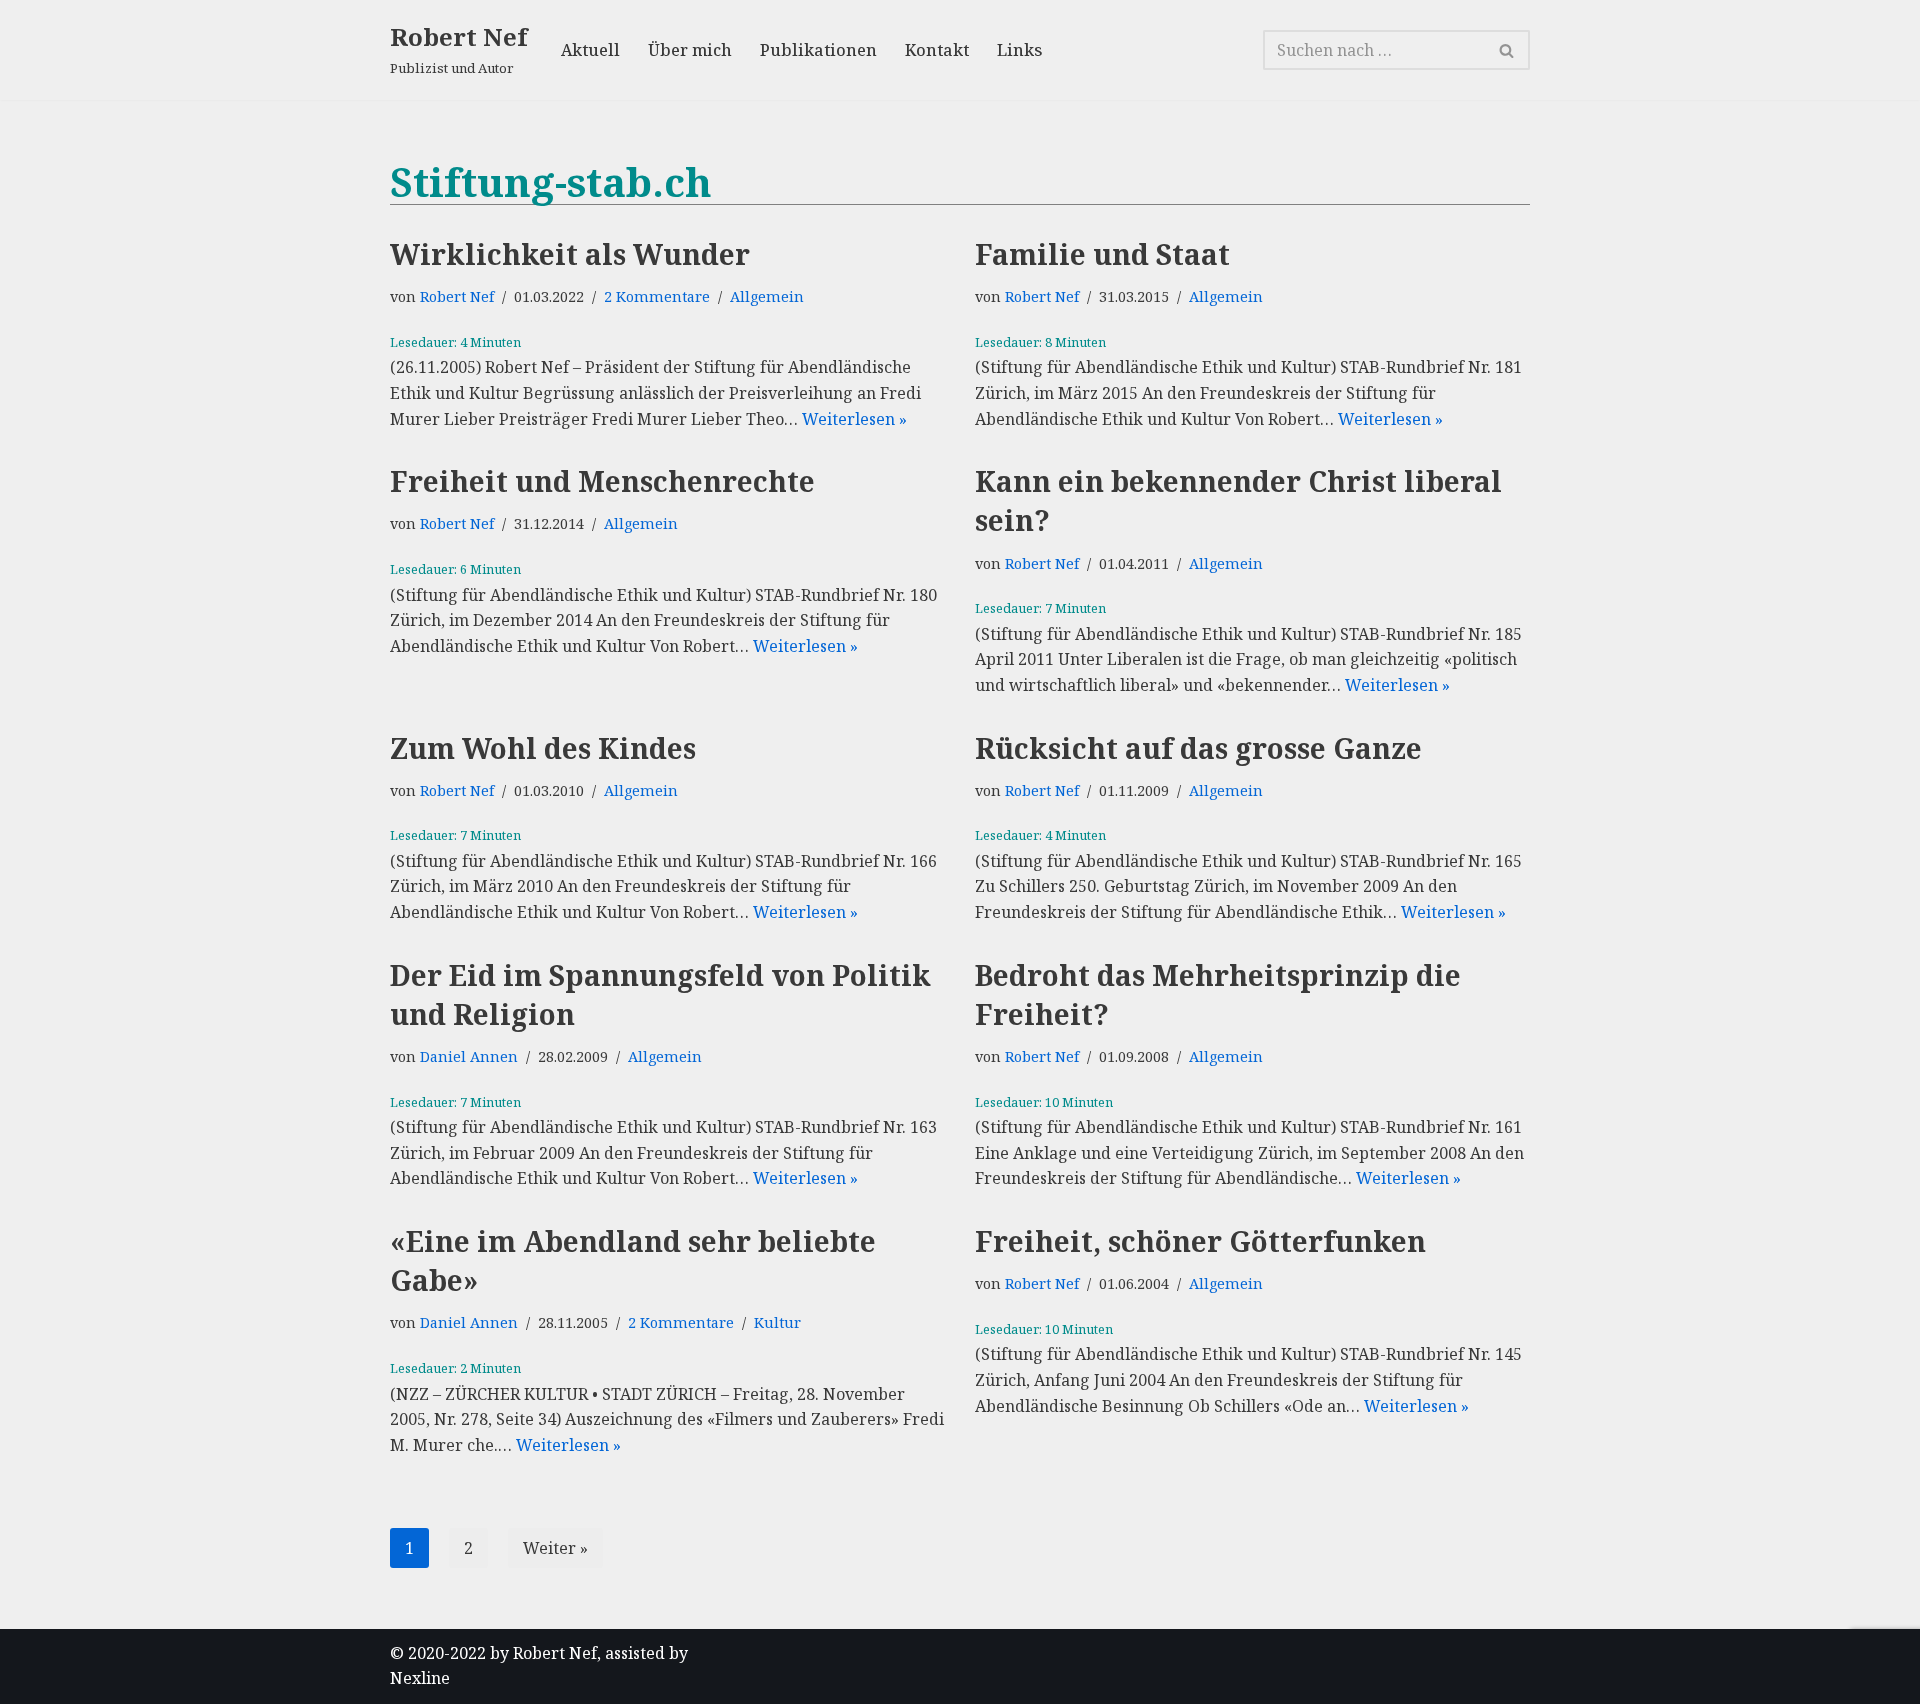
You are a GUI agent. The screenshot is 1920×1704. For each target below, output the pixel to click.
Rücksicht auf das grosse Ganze (1198, 748)
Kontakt (937, 50)
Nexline (420, 1678)
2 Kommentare (657, 296)
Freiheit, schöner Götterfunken (1200, 1241)
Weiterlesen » (854, 419)
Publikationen (818, 50)
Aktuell (590, 50)
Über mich (690, 50)
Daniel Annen (469, 1056)
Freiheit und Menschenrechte (602, 481)
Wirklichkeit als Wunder (570, 254)
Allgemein (767, 296)
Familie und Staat (1102, 254)
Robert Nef (457, 296)
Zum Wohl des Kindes (543, 748)
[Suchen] (1507, 50)
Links (1019, 50)
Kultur (777, 1322)
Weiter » (555, 1548)
